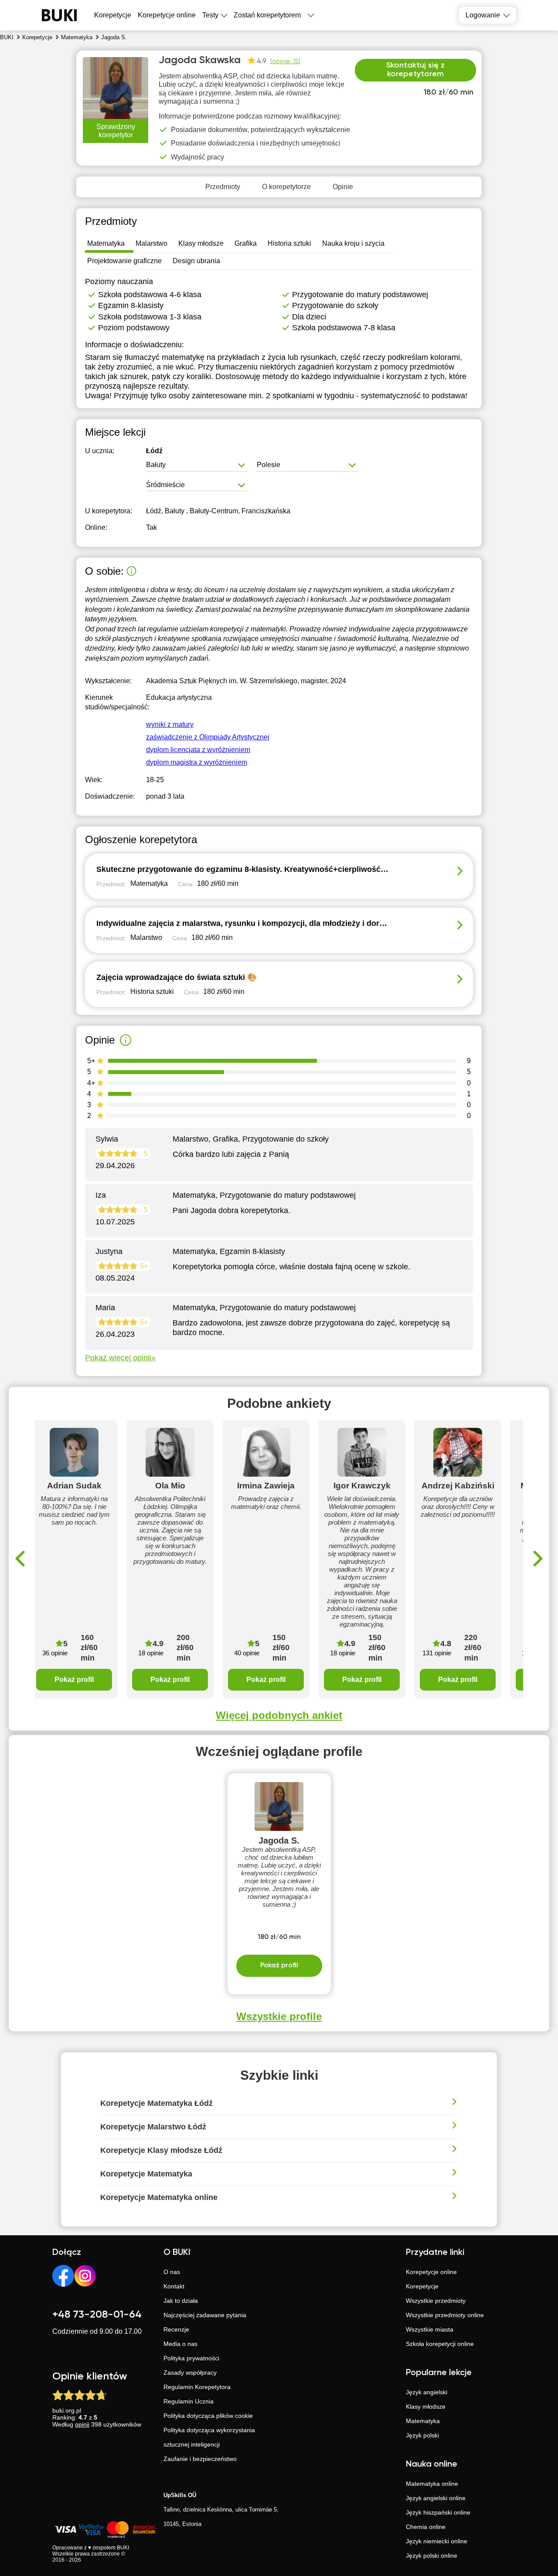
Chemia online (426, 2527)
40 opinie (247, 1653)
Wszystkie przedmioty (436, 2301)
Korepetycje (422, 2286)
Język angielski (427, 2392)
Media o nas (180, 2344)
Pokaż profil (74, 1679)
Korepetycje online (167, 15)
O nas (172, 2272)
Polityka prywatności (191, 2358)
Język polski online (432, 2556)
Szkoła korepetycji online (440, 2344)
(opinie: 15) (285, 61)
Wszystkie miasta (430, 2329)
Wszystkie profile (279, 2016)
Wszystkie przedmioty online (445, 2315)
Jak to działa (181, 2301)
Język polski (422, 2435)
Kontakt (174, 2286)
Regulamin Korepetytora (197, 2387)
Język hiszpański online (438, 2512)
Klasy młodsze (426, 2407)
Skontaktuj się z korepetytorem (415, 70)
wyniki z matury (170, 724)
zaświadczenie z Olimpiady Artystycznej (208, 737)
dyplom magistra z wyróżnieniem (197, 762)
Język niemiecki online (437, 2541)
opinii (82, 2424)
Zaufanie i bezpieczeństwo (200, 2459)
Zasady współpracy (190, 2373)
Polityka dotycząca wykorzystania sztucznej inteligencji (209, 2437)
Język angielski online (436, 2498)
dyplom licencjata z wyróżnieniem (198, 750)
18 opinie (151, 1653)
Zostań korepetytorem (267, 15)
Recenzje (176, 2329)
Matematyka (423, 2421)
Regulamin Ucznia (189, 2401)
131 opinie (437, 1653)
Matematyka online (432, 2484)
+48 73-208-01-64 (97, 2315)
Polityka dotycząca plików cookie (208, 2416)
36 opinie (55, 1653)
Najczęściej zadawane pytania (205, 2315)
